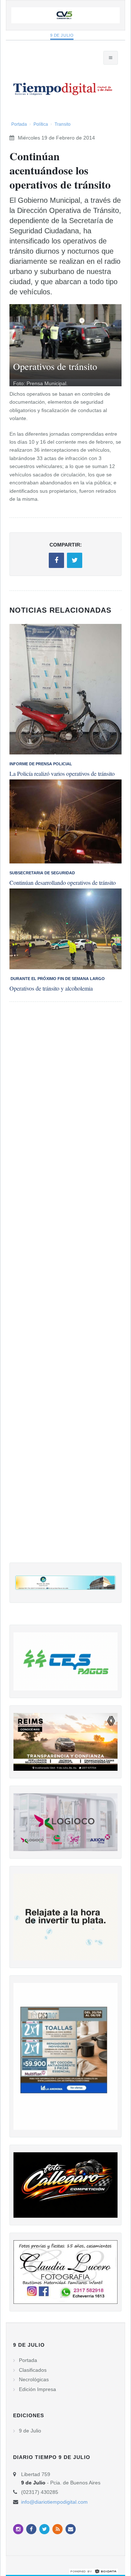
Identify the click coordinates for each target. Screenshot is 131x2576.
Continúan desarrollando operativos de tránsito (63, 882)
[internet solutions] (94, 2571)
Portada (19, 124)
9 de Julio (62, 35)
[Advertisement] (65, 1289)
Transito (63, 124)
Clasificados (33, 2370)
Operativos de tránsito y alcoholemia (51, 988)
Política (41, 124)
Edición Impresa (37, 2389)
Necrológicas (34, 2379)
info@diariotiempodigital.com (54, 2502)
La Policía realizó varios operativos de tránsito (62, 773)
